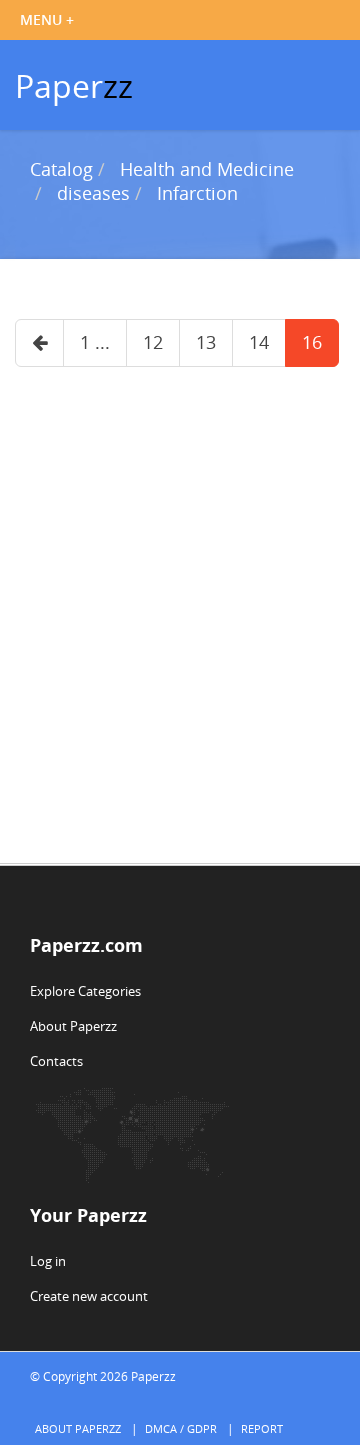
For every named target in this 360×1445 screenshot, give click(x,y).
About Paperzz (73, 1026)
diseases (93, 193)
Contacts (56, 1061)
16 (312, 342)
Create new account (89, 1296)
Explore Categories (85, 991)
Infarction (197, 193)
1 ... (95, 342)
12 (153, 342)
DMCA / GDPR (181, 1428)
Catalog (61, 169)
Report (262, 1428)
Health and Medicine (207, 169)
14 (259, 342)
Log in (48, 1261)
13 (206, 342)
